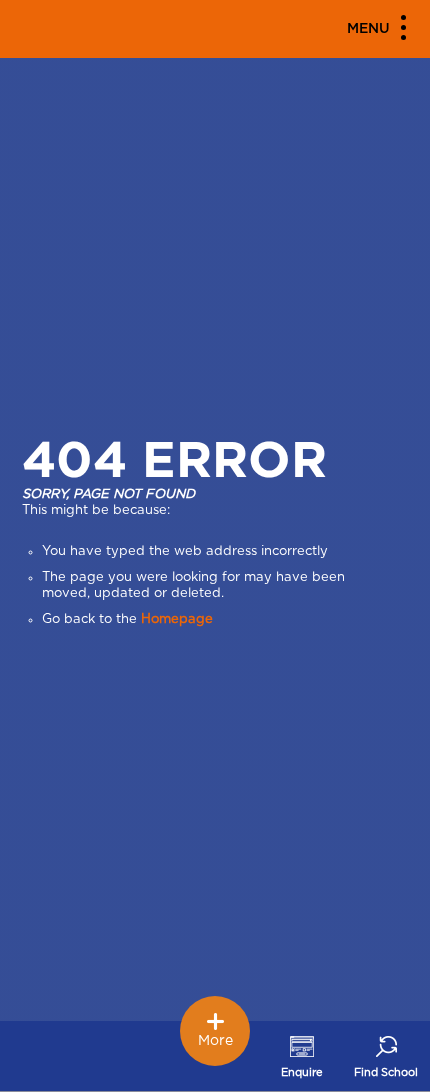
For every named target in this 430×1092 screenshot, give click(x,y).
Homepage (177, 619)
